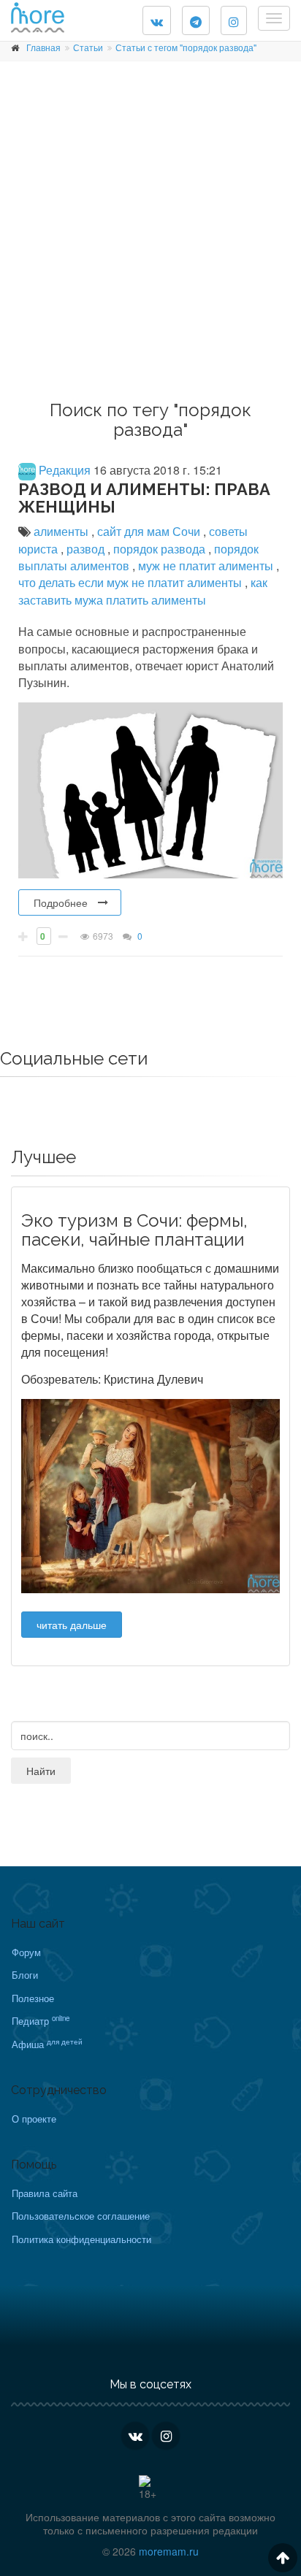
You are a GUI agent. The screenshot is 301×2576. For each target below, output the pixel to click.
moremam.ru (169, 2551)
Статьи (88, 47)
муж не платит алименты (207, 566)
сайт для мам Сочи (150, 531)
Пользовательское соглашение (81, 2216)
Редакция (63, 470)
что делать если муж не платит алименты (132, 582)
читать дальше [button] (72, 1625)
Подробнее (61, 902)
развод (87, 549)
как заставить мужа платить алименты (143, 591)
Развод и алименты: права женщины (144, 498)
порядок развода (161, 549)
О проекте (34, 2119)
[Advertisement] (150, 236)
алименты (62, 531)
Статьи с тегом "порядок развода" (186, 47)
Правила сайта (45, 2193)
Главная (43, 47)
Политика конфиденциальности (81, 2239)
